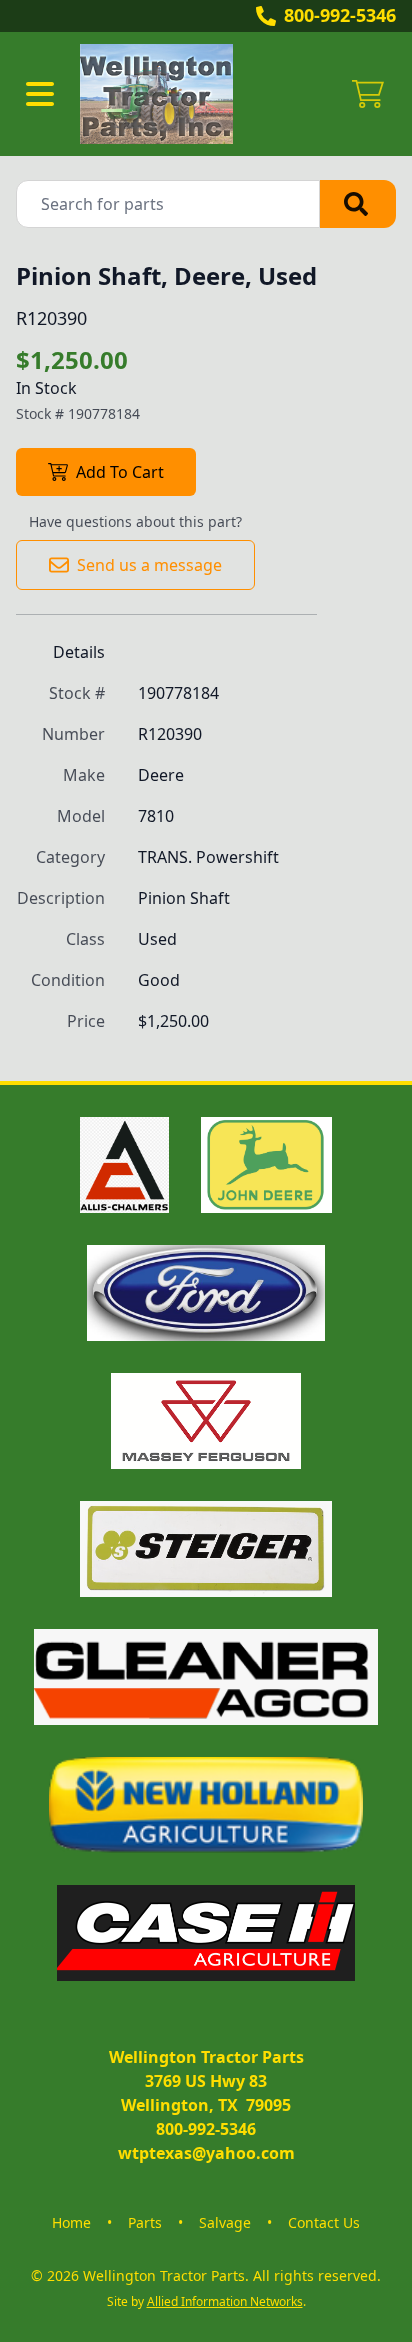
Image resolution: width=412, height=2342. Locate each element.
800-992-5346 (340, 15)
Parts (145, 2222)
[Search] (358, 204)
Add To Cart (120, 472)
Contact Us (324, 2222)
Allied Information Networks (225, 2301)
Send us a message (149, 565)
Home (71, 2222)
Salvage (225, 2222)
